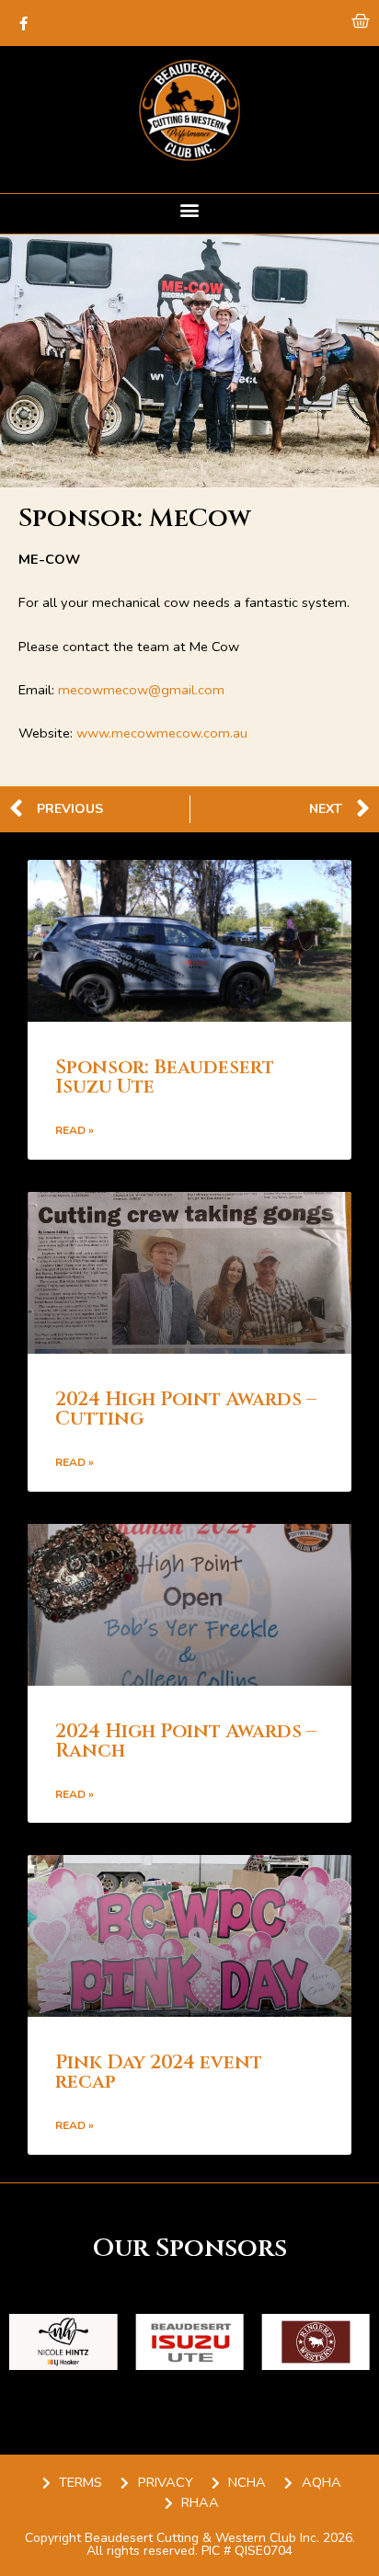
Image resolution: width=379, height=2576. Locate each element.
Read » (75, 1130)
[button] (190, 209)
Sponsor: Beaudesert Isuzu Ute (165, 1077)
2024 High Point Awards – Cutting (186, 1409)
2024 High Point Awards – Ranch (186, 1741)
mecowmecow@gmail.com (141, 690)
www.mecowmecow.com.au (162, 733)
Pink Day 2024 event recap (159, 2072)
